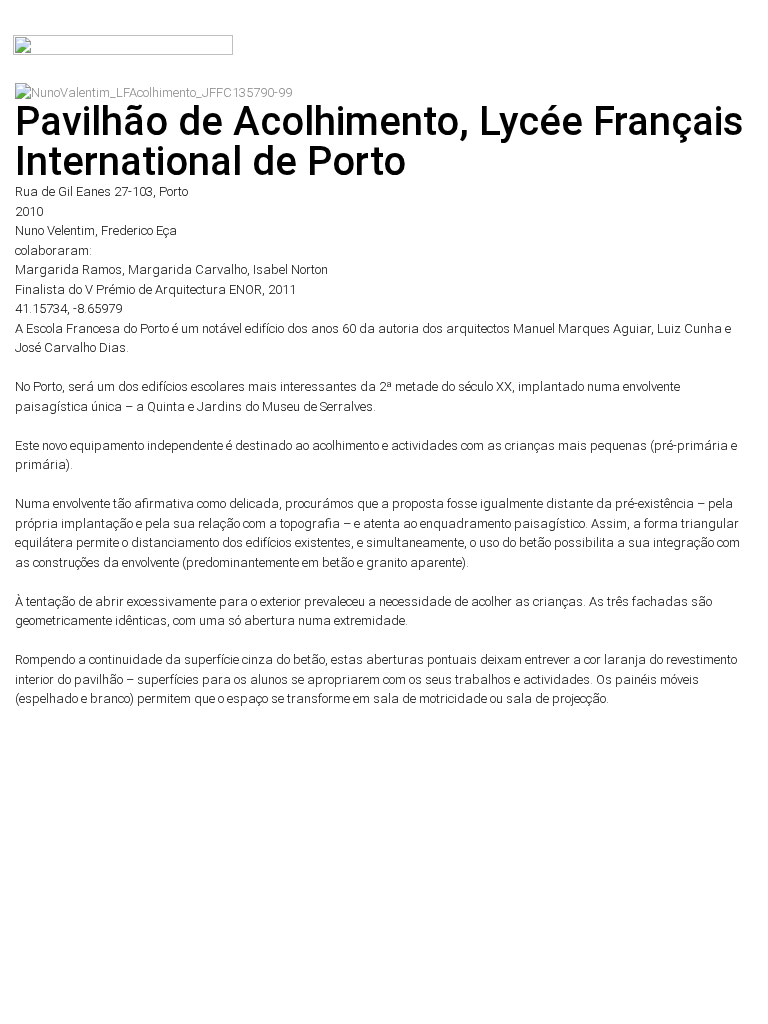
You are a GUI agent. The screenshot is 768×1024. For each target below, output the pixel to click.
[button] (748, 40)
